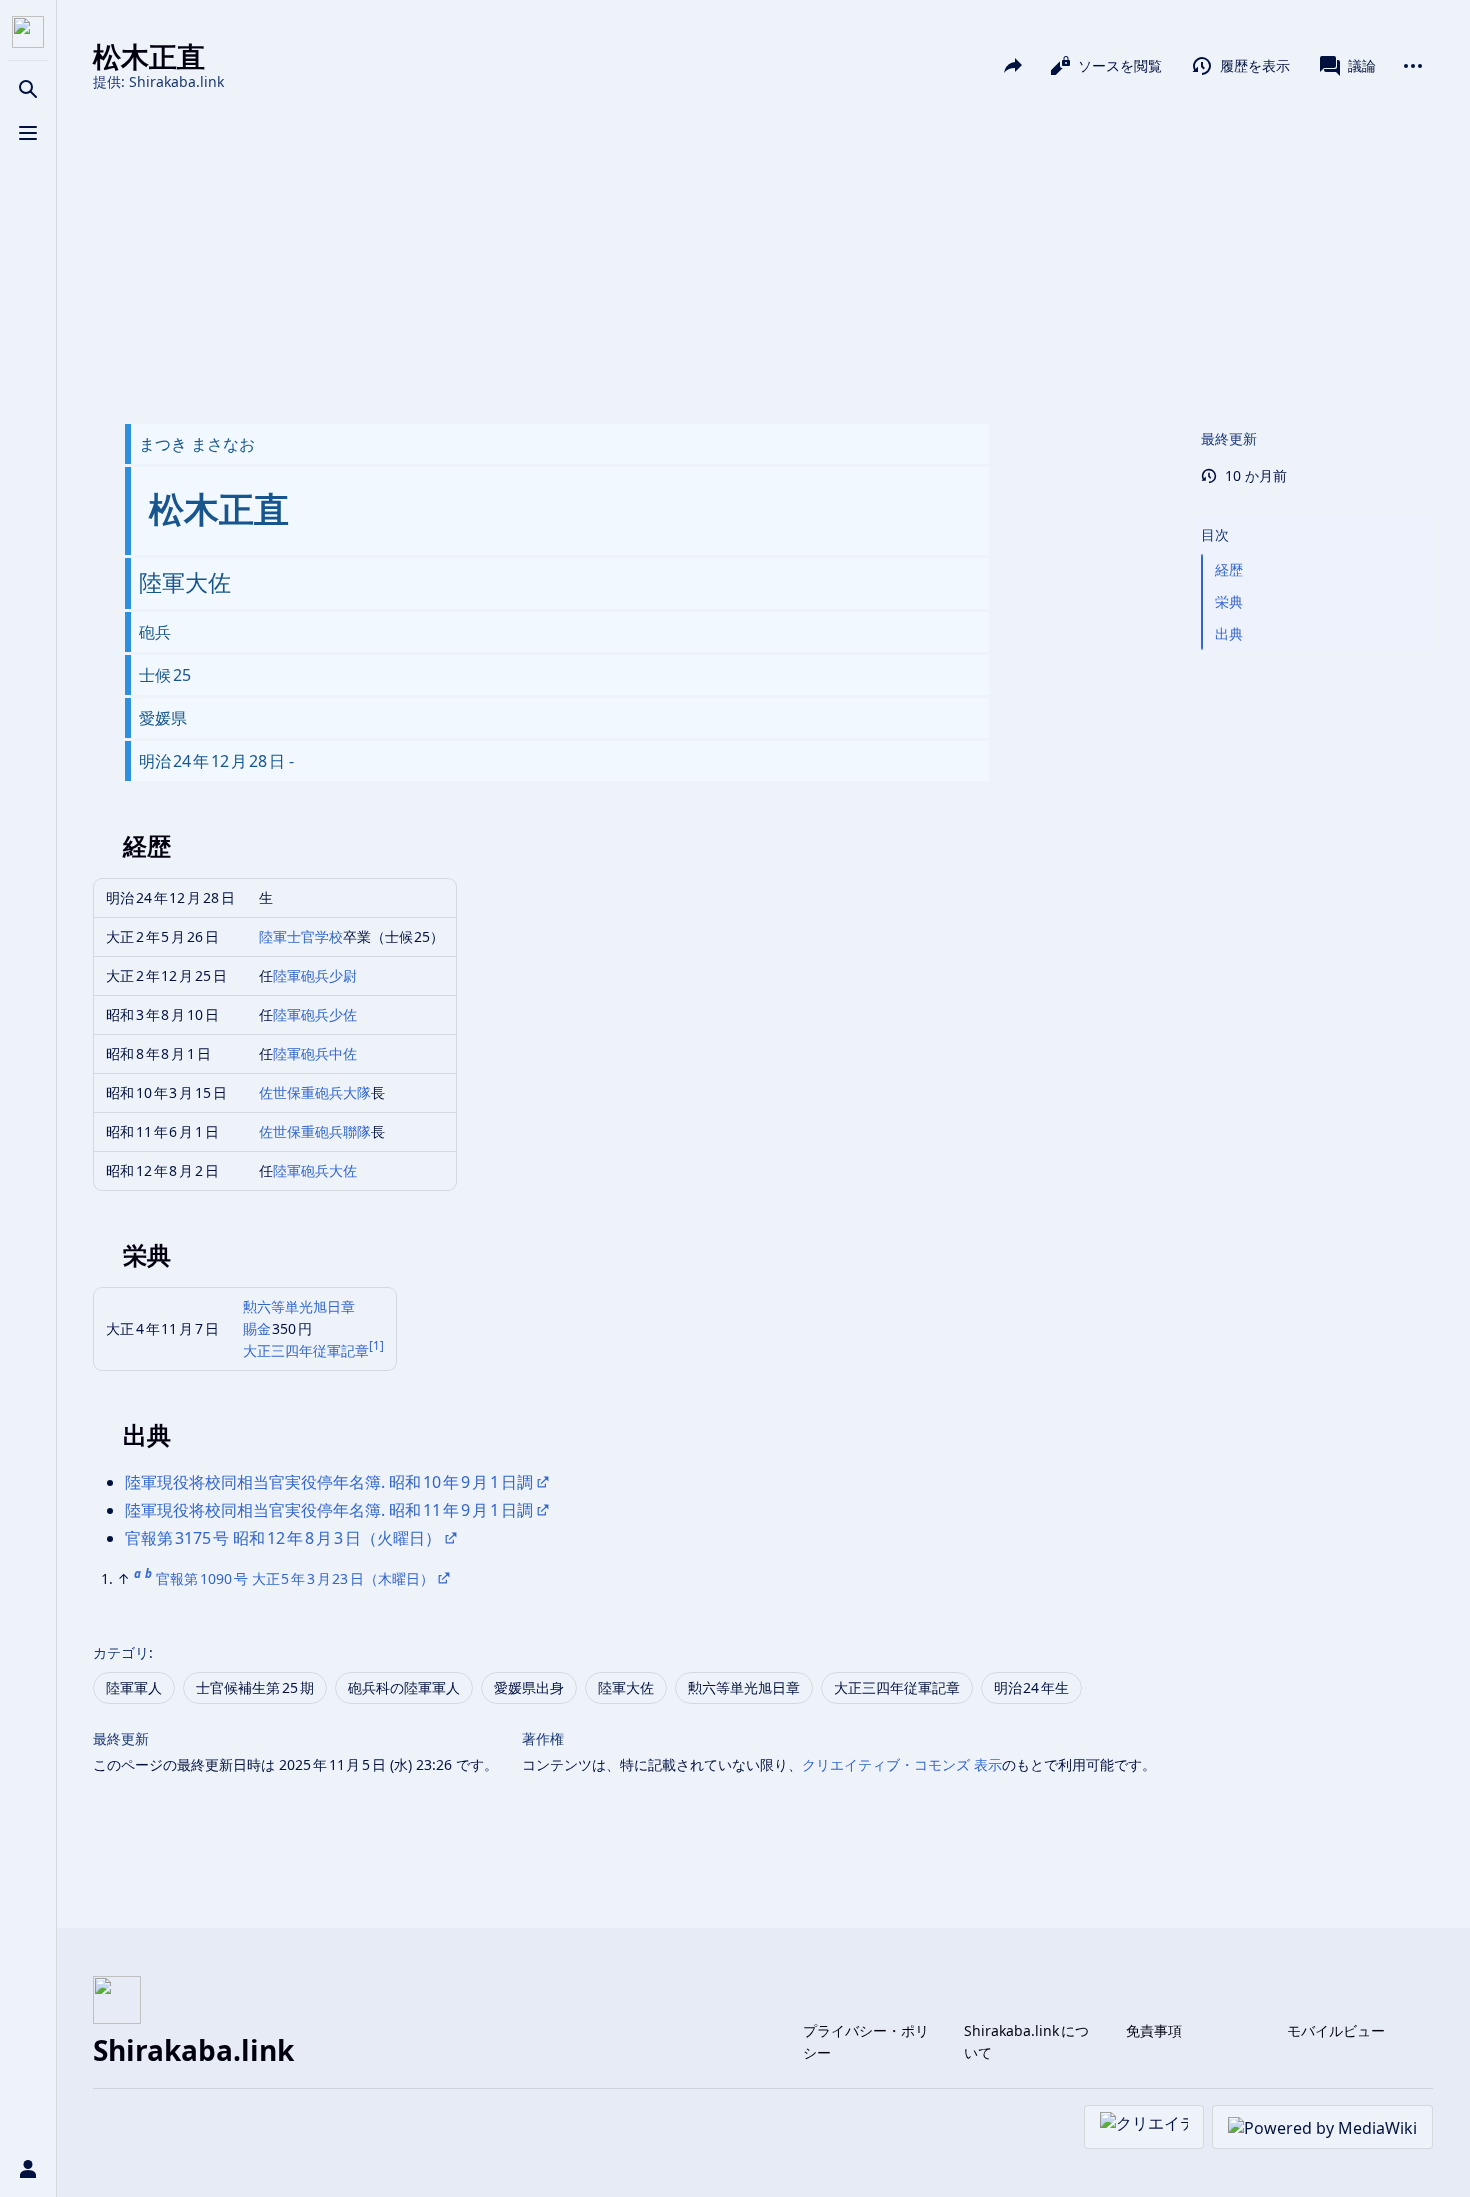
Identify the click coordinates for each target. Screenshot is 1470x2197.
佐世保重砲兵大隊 (315, 1092)
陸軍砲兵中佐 (315, 1053)
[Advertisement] (763, 258)
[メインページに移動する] (28, 32)
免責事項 (1154, 2030)
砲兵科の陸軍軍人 (404, 1687)
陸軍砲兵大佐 (315, 1170)
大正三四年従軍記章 (306, 1350)
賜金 (258, 1328)
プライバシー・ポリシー (866, 2041)
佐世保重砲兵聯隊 (315, 1131)
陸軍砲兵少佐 (315, 1014)
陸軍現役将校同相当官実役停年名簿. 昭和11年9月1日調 (329, 1510)
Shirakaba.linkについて (1026, 2041)
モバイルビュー (1336, 2030)
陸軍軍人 (134, 1687)
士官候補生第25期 (255, 1687)
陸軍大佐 (626, 1687)
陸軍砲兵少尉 (315, 975)
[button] (1313, 515)
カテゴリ (121, 1652)
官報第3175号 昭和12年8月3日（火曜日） (283, 1538)
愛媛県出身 (529, 1687)
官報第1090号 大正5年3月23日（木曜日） (295, 1578)
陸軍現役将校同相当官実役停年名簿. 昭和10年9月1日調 (329, 1482)
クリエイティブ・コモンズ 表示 (902, 1764)
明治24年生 (1032, 1687)
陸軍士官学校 (301, 936)
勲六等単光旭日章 (299, 1306)
